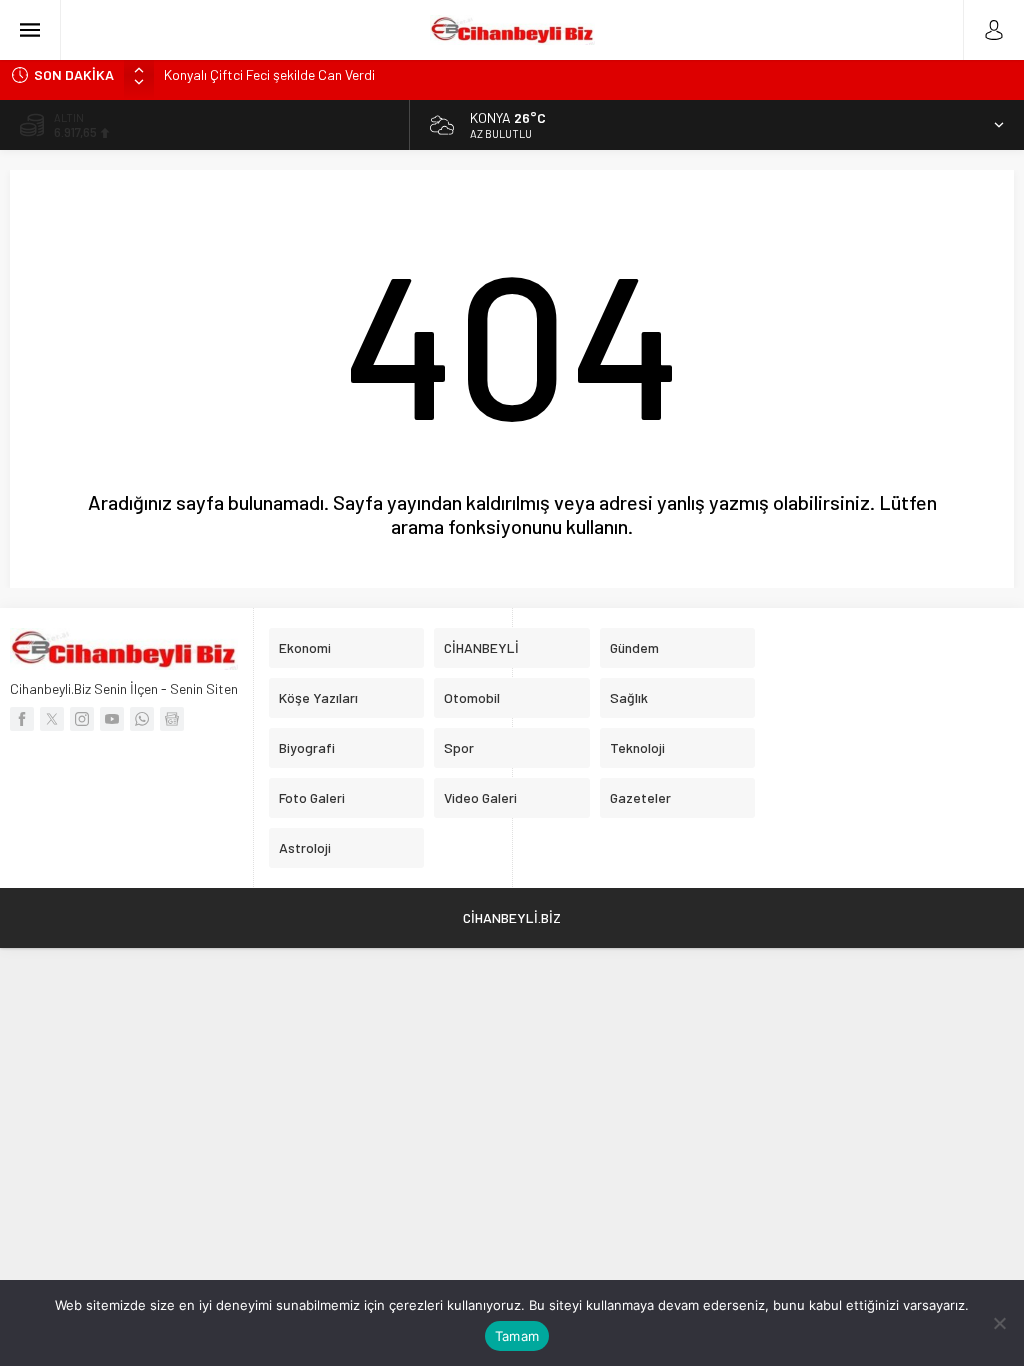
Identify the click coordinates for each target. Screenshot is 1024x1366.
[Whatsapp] (142, 719)
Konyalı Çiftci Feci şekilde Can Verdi (269, 74)
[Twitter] (52, 719)
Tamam (517, 1336)
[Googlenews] (172, 719)
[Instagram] (82, 719)
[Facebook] (22, 719)
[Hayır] (999, 1323)
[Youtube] (112, 719)
